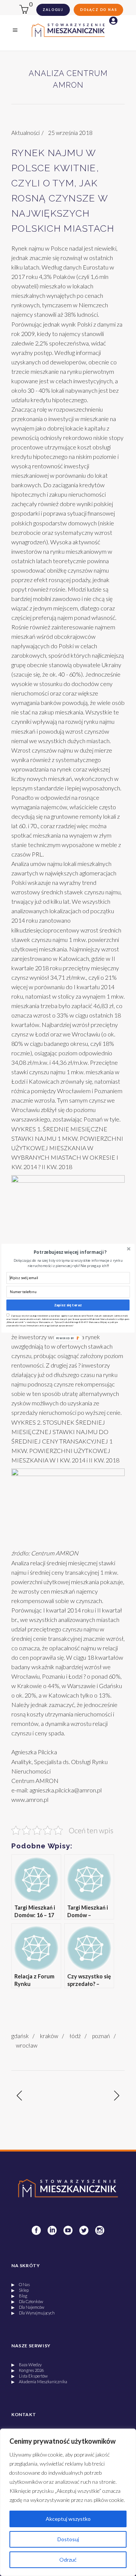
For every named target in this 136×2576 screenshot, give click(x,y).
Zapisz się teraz (68, 1305)
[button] (70, 1252)
